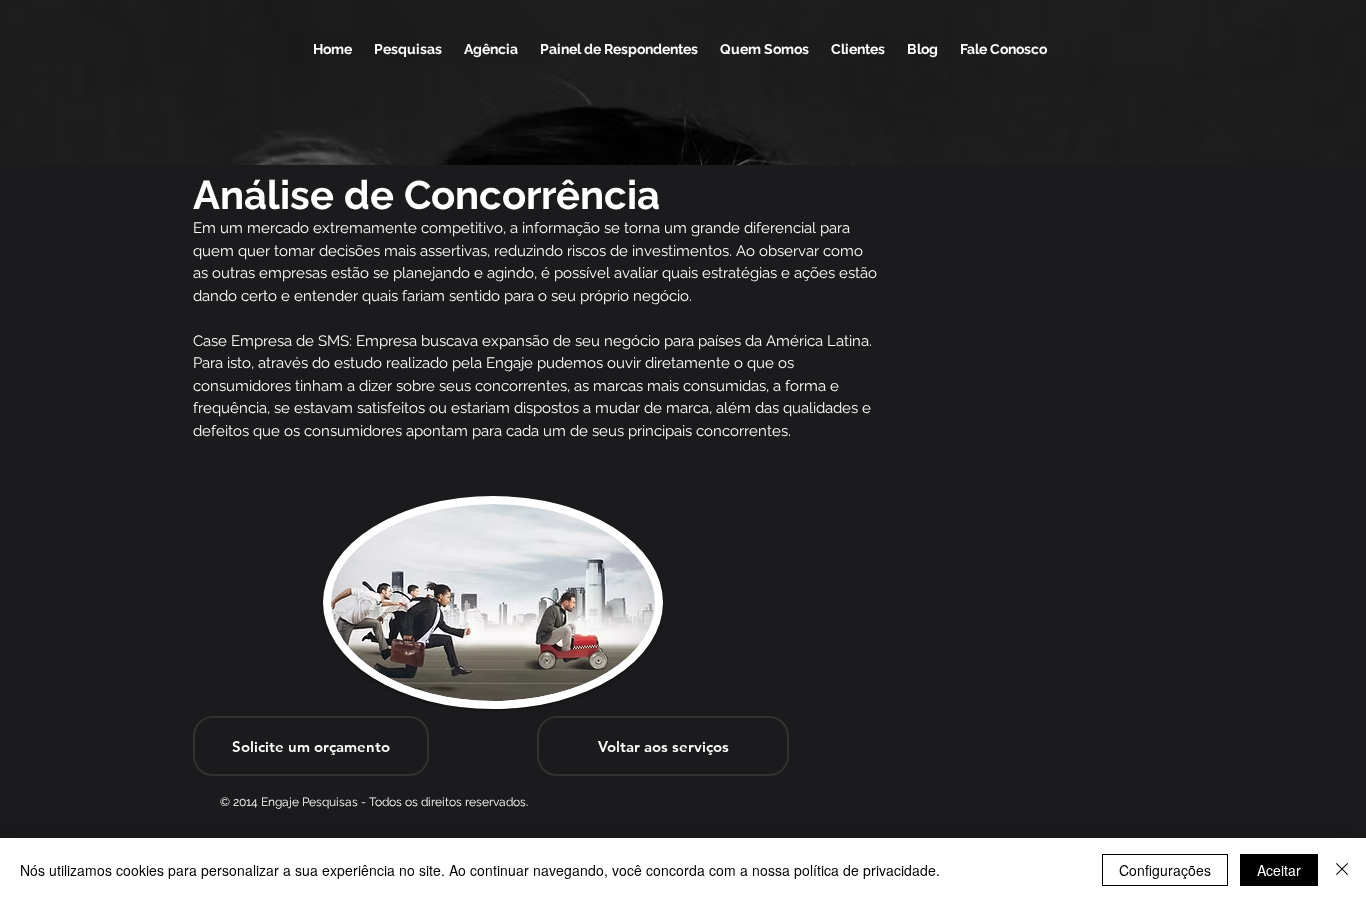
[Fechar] (1342, 870)
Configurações (1165, 870)
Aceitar (1279, 870)
